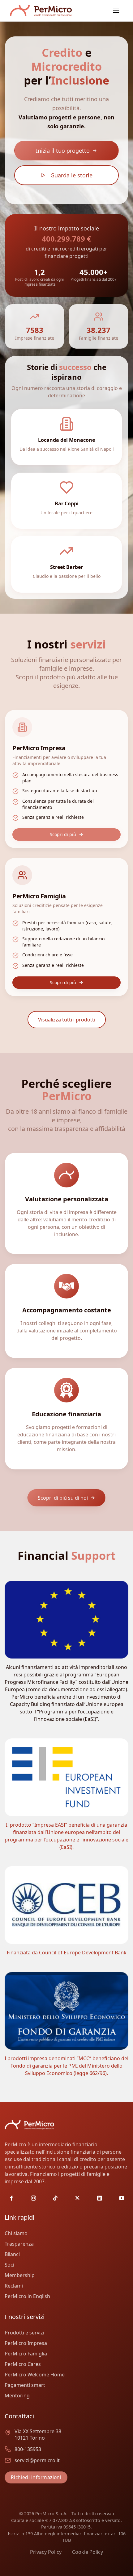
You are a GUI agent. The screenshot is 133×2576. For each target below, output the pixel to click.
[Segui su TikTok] (55, 2198)
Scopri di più (63, 834)
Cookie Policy (88, 2552)
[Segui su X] (77, 2198)
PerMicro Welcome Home (35, 2375)
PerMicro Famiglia (26, 2354)
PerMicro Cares (23, 2364)
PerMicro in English (27, 2296)
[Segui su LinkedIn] (100, 2198)
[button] (116, 11)
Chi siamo (16, 2233)
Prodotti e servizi (24, 2333)
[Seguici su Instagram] (33, 2198)
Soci (9, 2265)
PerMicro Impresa (26, 2343)
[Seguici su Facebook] (11, 2198)
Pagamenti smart (25, 2385)
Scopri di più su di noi (63, 1498)
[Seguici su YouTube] (122, 2198)
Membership (20, 2275)
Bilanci (12, 2254)
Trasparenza (19, 2244)
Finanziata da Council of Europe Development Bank (67, 1953)
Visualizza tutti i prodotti (67, 1020)
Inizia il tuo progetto (63, 151)
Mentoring (17, 2396)
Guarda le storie (71, 175)
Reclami (14, 2286)
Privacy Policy (46, 2552)
